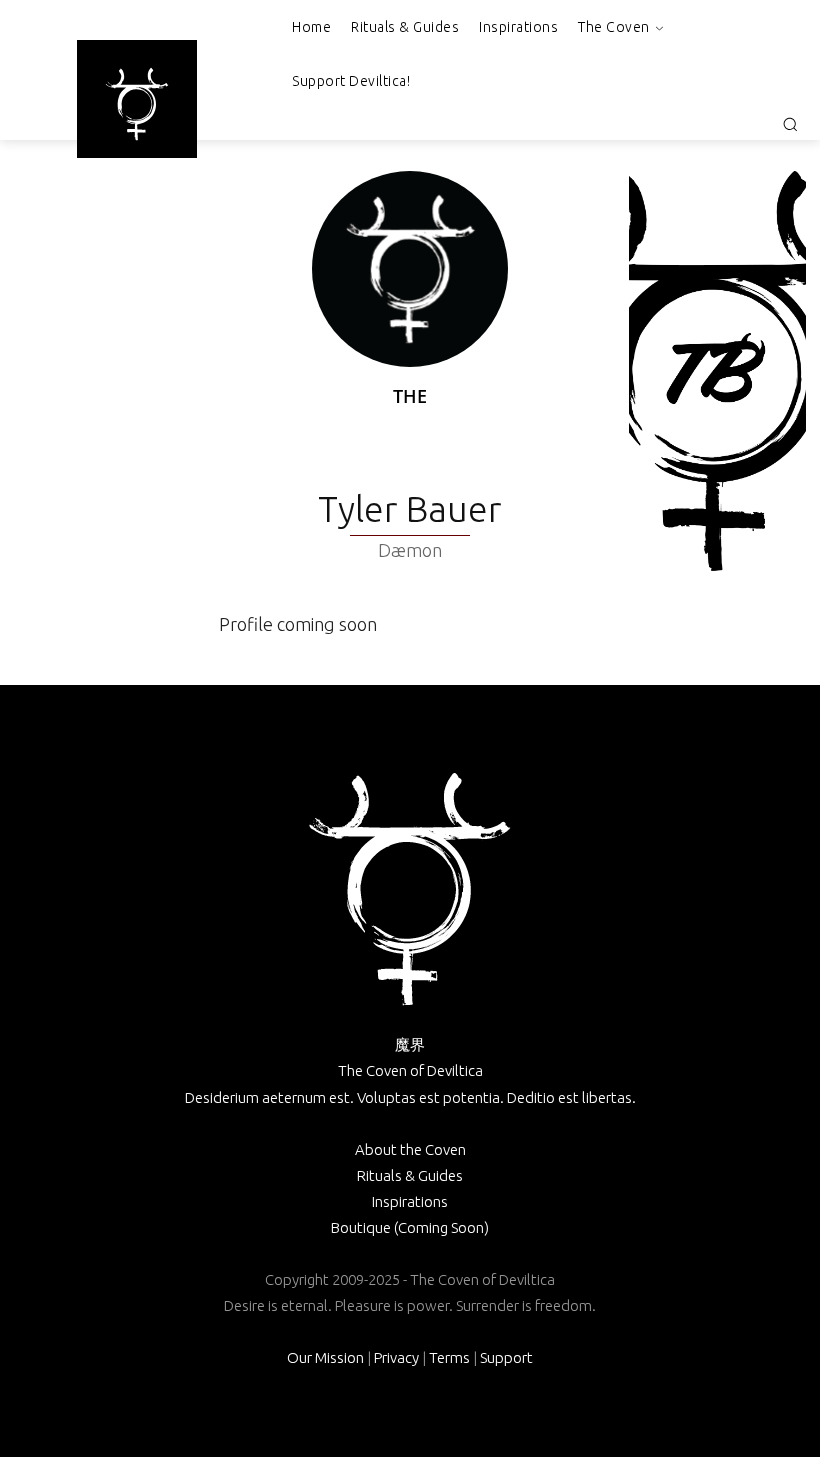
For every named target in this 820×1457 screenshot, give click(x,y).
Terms (449, 1357)
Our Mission (325, 1357)
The (410, 396)
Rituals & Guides (410, 1175)
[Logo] (137, 104)
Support (506, 1357)
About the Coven (410, 1149)
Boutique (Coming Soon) (410, 1227)
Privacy (396, 1357)
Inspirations (410, 1201)
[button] (790, 124)
